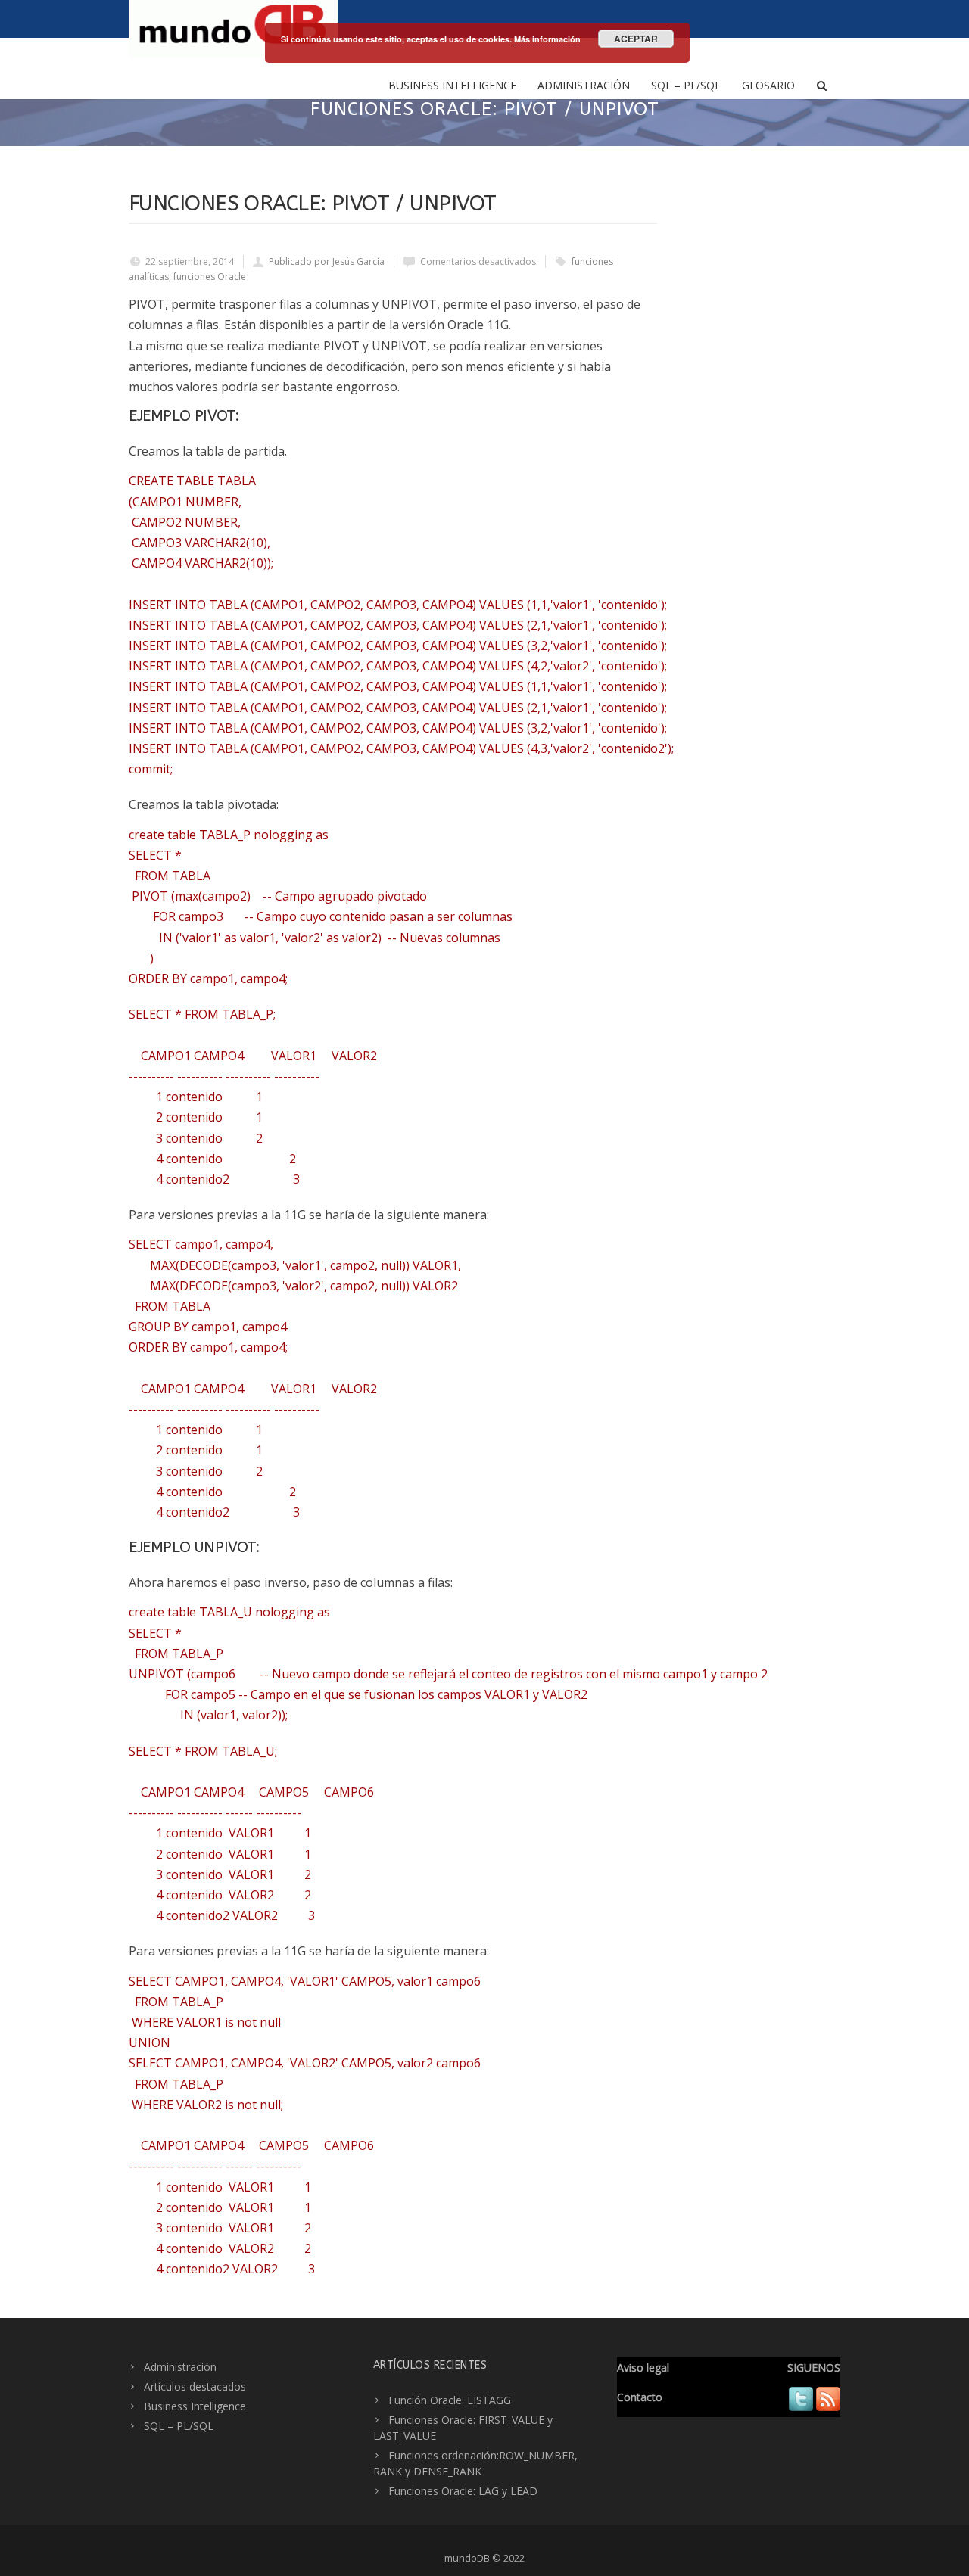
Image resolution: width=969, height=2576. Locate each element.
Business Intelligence (452, 85)
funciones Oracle (210, 277)
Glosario (768, 85)
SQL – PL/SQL (686, 85)
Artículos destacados (195, 2386)
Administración (584, 85)
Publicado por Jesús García (327, 261)
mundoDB (467, 2558)
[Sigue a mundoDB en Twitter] (801, 2407)
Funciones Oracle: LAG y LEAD (463, 2491)
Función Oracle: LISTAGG (450, 2400)
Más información (547, 39)
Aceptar (636, 39)
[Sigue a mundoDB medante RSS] (828, 2407)
